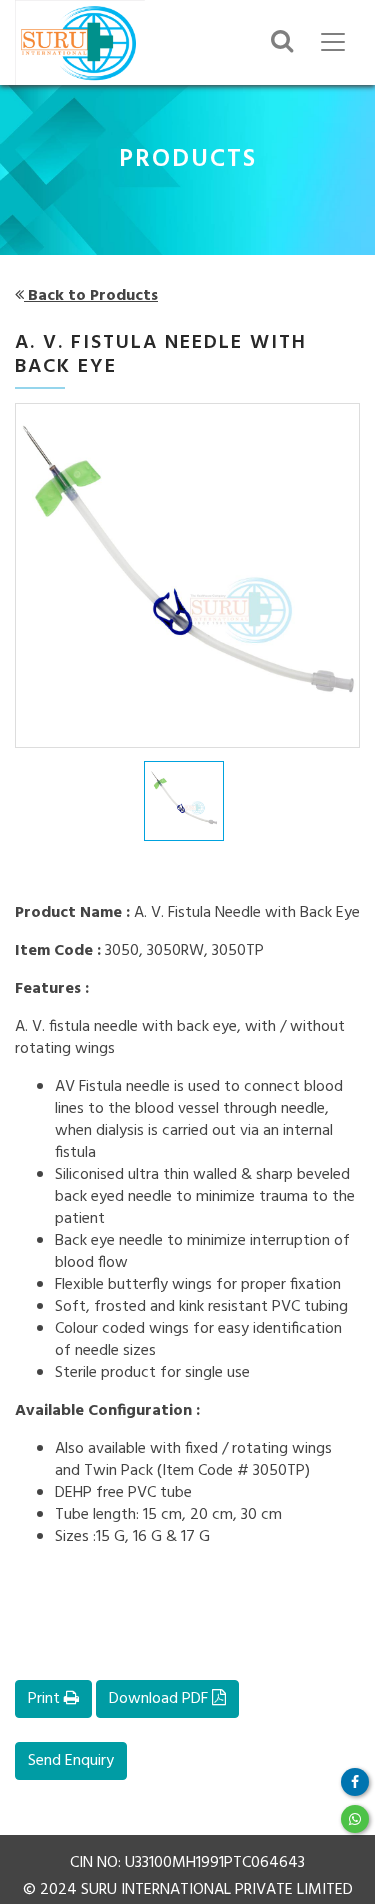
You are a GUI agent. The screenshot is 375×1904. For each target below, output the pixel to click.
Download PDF (160, 1699)
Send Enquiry (71, 1761)
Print (46, 1699)
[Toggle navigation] (333, 42)
